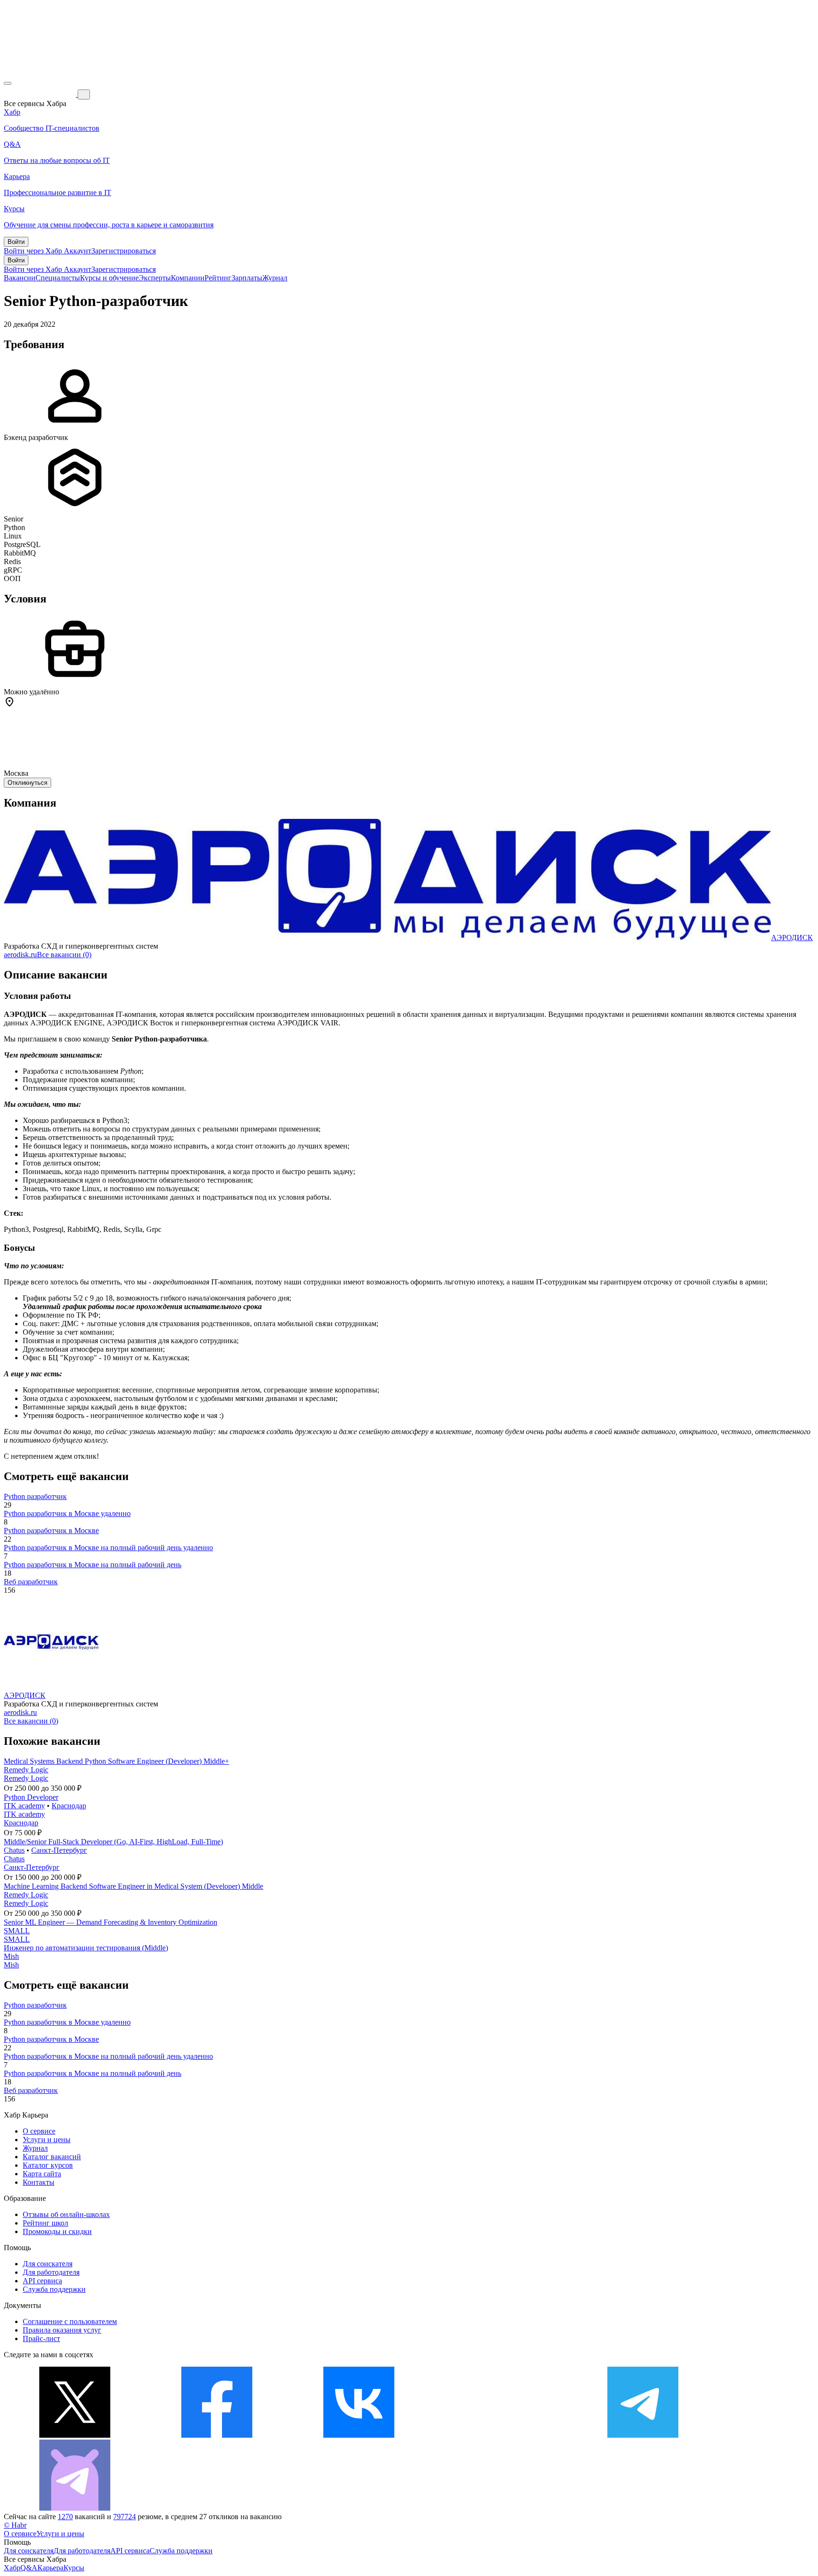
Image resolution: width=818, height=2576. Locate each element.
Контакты (39, 2182)
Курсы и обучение (109, 278)
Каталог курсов (48, 2165)
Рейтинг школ (45, 2223)
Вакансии (20, 278)
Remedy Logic (26, 1770)
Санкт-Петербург (59, 1850)
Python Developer (31, 1797)
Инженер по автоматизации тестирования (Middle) (86, 1948)
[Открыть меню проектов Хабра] (8, 83)
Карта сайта (42, 2174)
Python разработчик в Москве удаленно (67, 1513)
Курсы (74, 2568)
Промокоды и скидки (57, 2231)
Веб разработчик (31, 1582)
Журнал (275, 278)
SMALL (17, 1931)
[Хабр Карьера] (41, 94)
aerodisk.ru (20, 955)
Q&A (29, 2568)
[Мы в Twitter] (75, 2435)
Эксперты (155, 278)
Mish (11, 1956)
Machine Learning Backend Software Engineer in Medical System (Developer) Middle (133, 1886)
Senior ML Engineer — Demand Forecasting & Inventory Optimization (111, 1922)
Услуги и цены (47, 2140)
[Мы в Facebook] (217, 2435)
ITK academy (24, 1806)
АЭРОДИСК (792, 938)
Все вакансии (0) (64, 955)
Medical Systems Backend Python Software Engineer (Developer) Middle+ (116, 1761)
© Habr (15, 2525)
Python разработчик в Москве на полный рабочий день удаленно (108, 1548)
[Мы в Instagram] (501, 2435)
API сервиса (42, 2281)
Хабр (12, 2568)
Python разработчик (35, 1496)
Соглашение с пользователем (70, 2321)
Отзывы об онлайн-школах (66, 2214)
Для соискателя (48, 2264)
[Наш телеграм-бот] (75, 2508)
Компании (188, 278)
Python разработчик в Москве (51, 1530)
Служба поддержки (54, 2289)
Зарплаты (247, 278)
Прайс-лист (41, 2338)
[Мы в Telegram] (643, 2435)
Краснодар (69, 1806)
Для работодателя (51, 2272)
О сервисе (39, 2131)
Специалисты (58, 278)
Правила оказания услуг (62, 2330)
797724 (124, 2517)
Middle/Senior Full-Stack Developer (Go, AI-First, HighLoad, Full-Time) (113, 1842)
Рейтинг (218, 278)
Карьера (50, 2568)
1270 (65, 2517)
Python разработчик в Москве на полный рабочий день (93, 1565)
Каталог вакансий (52, 2157)
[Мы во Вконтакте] (359, 2435)
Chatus (14, 1850)
